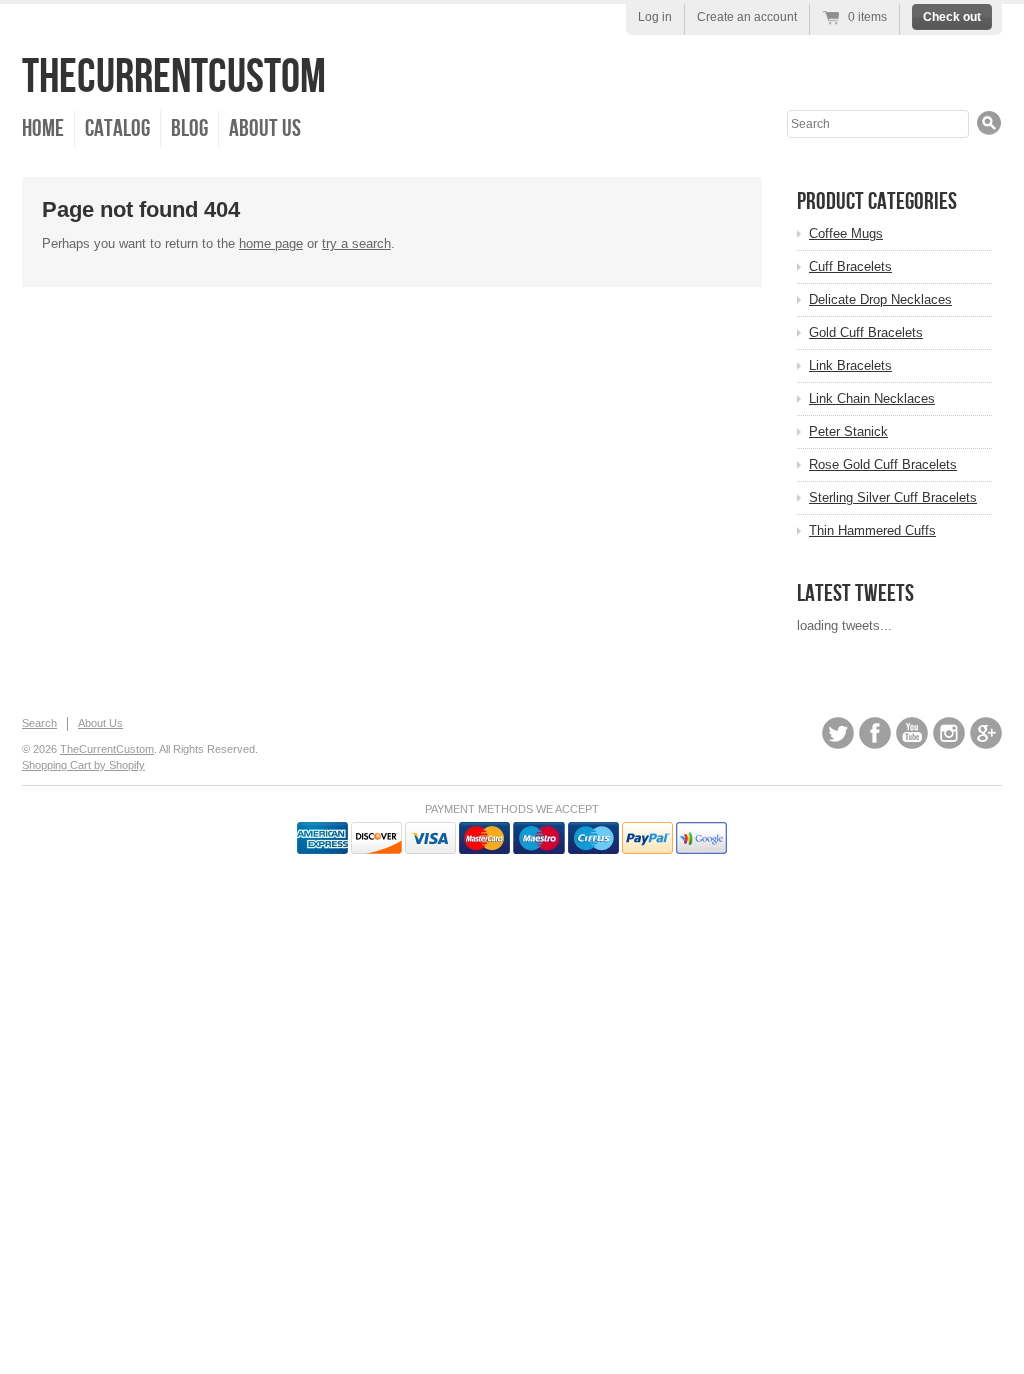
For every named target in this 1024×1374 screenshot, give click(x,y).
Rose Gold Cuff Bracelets (883, 464)
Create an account (747, 17)
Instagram (949, 733)
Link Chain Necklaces (872, 398)
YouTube (912, 733)
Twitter (838, 733)
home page (271, 243)
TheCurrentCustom (174, 77)
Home (43, 128)
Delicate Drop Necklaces (880, 299)
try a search (356, 243)
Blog (189, 128)
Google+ (986, 733)
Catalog (117, 128)
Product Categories (877, 201)
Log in (655, 17)
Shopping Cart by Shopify (83, 765)
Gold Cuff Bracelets (866, 332)
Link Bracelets (850, 365)
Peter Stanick (848, 431)
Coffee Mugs (846, 233)
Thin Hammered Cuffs (872, 530)
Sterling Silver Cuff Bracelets (893, 497)
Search (39, 723)
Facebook (875, 733)
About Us (265, 128)
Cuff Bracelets (850, 266)
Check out (952, 17)
